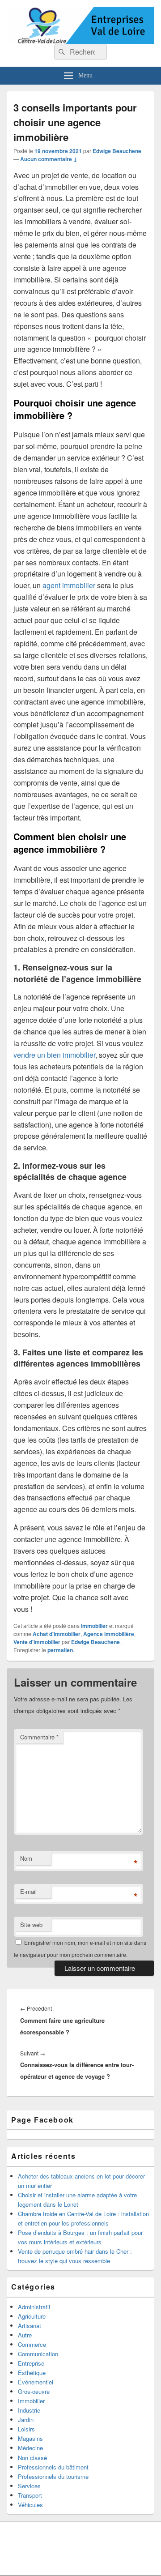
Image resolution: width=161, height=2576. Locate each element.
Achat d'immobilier (57, 1634)
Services (29, 2486)
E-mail (28, 1891)
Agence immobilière (109, 1634)
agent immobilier (69, 585)
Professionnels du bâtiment (53, 2467)
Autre (25, 2335)
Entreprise (31, 2363)
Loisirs (26, 2429)
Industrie (29, 2410)
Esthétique (32, 2373)
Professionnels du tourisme (53, 2476)
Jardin (26, 2420)
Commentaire (39, 1737)
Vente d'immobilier (37, 1642)
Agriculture (32, 2316)
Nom (26, 1858)
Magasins (30, 2438)
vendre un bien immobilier (54, 1055)
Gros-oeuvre (34, 2391)
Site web (31, 1925)
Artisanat (30, 2326)
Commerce (32, 2344)
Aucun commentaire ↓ (49, 159)
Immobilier (94, 1626)
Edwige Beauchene (117, 151)
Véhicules (30, 2505)
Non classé (32, 2458)
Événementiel (36, 2382)
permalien (60, 1650)
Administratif (34, 2307)
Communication (38, 2354)
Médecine (30, 2448)
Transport (30, 2495)
